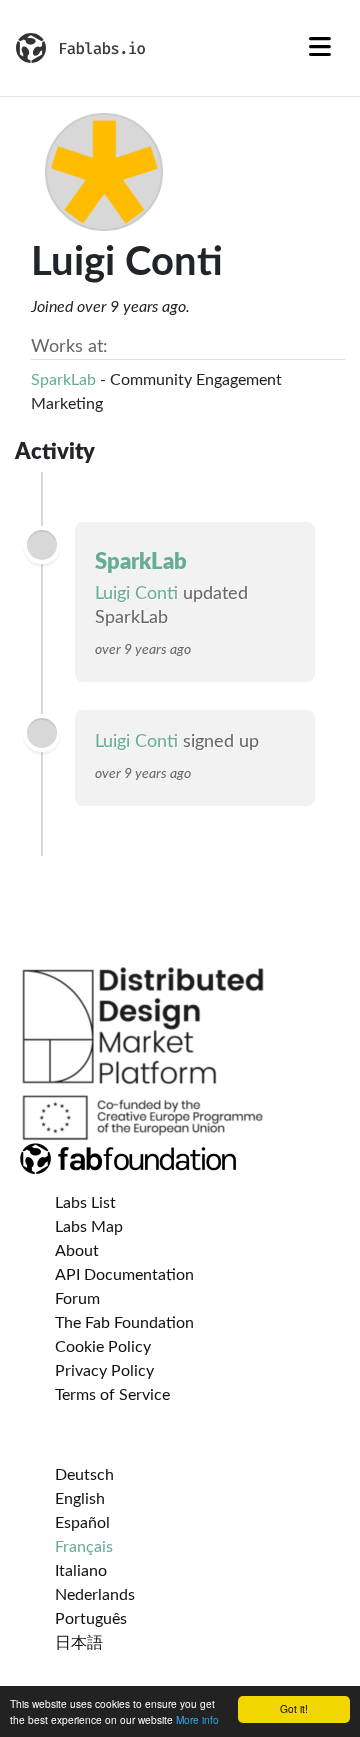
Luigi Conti (136, 594)
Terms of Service (112, 1395)
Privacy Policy (104, 1371)
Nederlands (95, 1595)
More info (197, 1719)
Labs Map (89, 1227)
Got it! (294, 1708)
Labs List (85, 1203)
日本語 (79, 1643)
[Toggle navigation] (320, 48)
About (77, 1251)
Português (91, 1619)
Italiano (81, 1571)
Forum (77, 1299)
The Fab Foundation (124, 1323)
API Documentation (124, 1275)
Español (82, 1523)
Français (84, 1547)
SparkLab (63, 380)
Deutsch (84, 1475)
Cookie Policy (103, 1347)
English (80, 1499)
